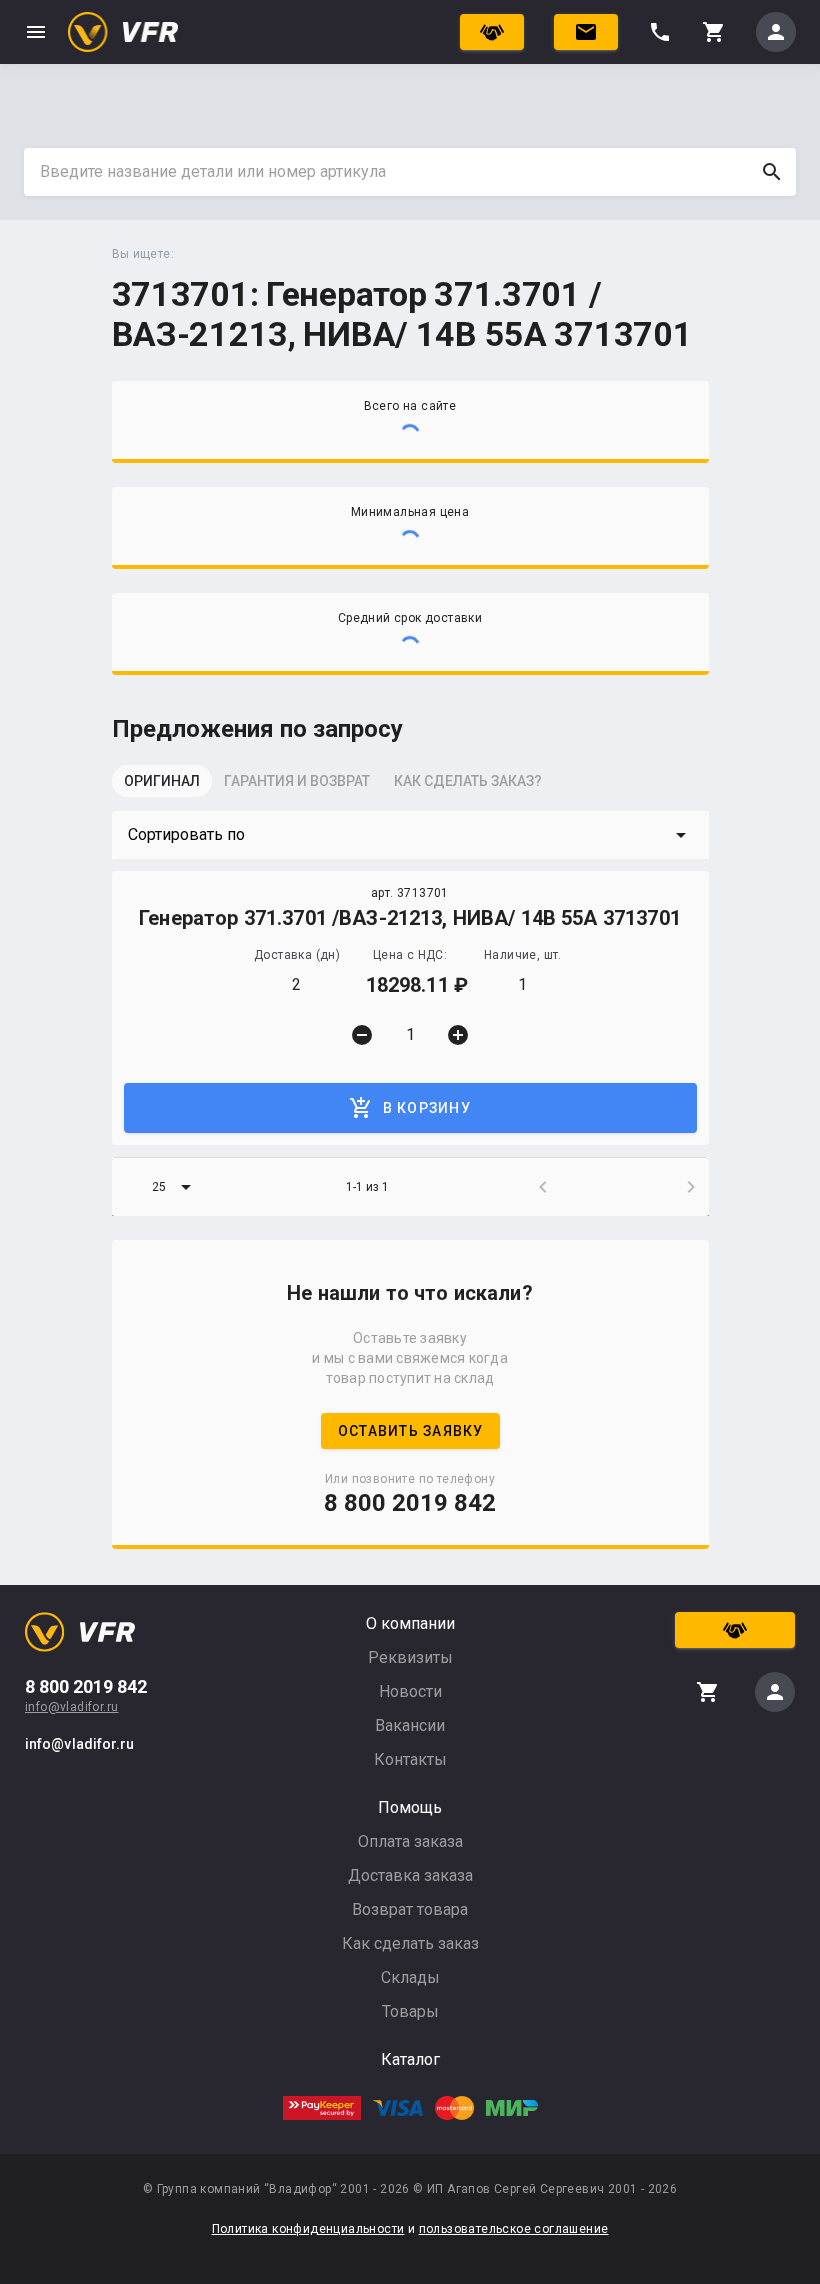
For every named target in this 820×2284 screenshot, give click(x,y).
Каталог (410, 2059)
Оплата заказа (410, 1841)
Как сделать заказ (410, 1943)
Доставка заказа (410, 1875)
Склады (410, 1977)
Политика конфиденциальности (308, 2229)
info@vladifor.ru (71, 1707)
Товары (410, 2011)
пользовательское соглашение (514, 2229)
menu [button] (36, 32)
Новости (410, 1691)
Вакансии (410, 1725)
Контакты (410, 1759)
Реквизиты (410, 1657)
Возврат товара (410, 1909)
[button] (410, 835)
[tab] (162, 787)
